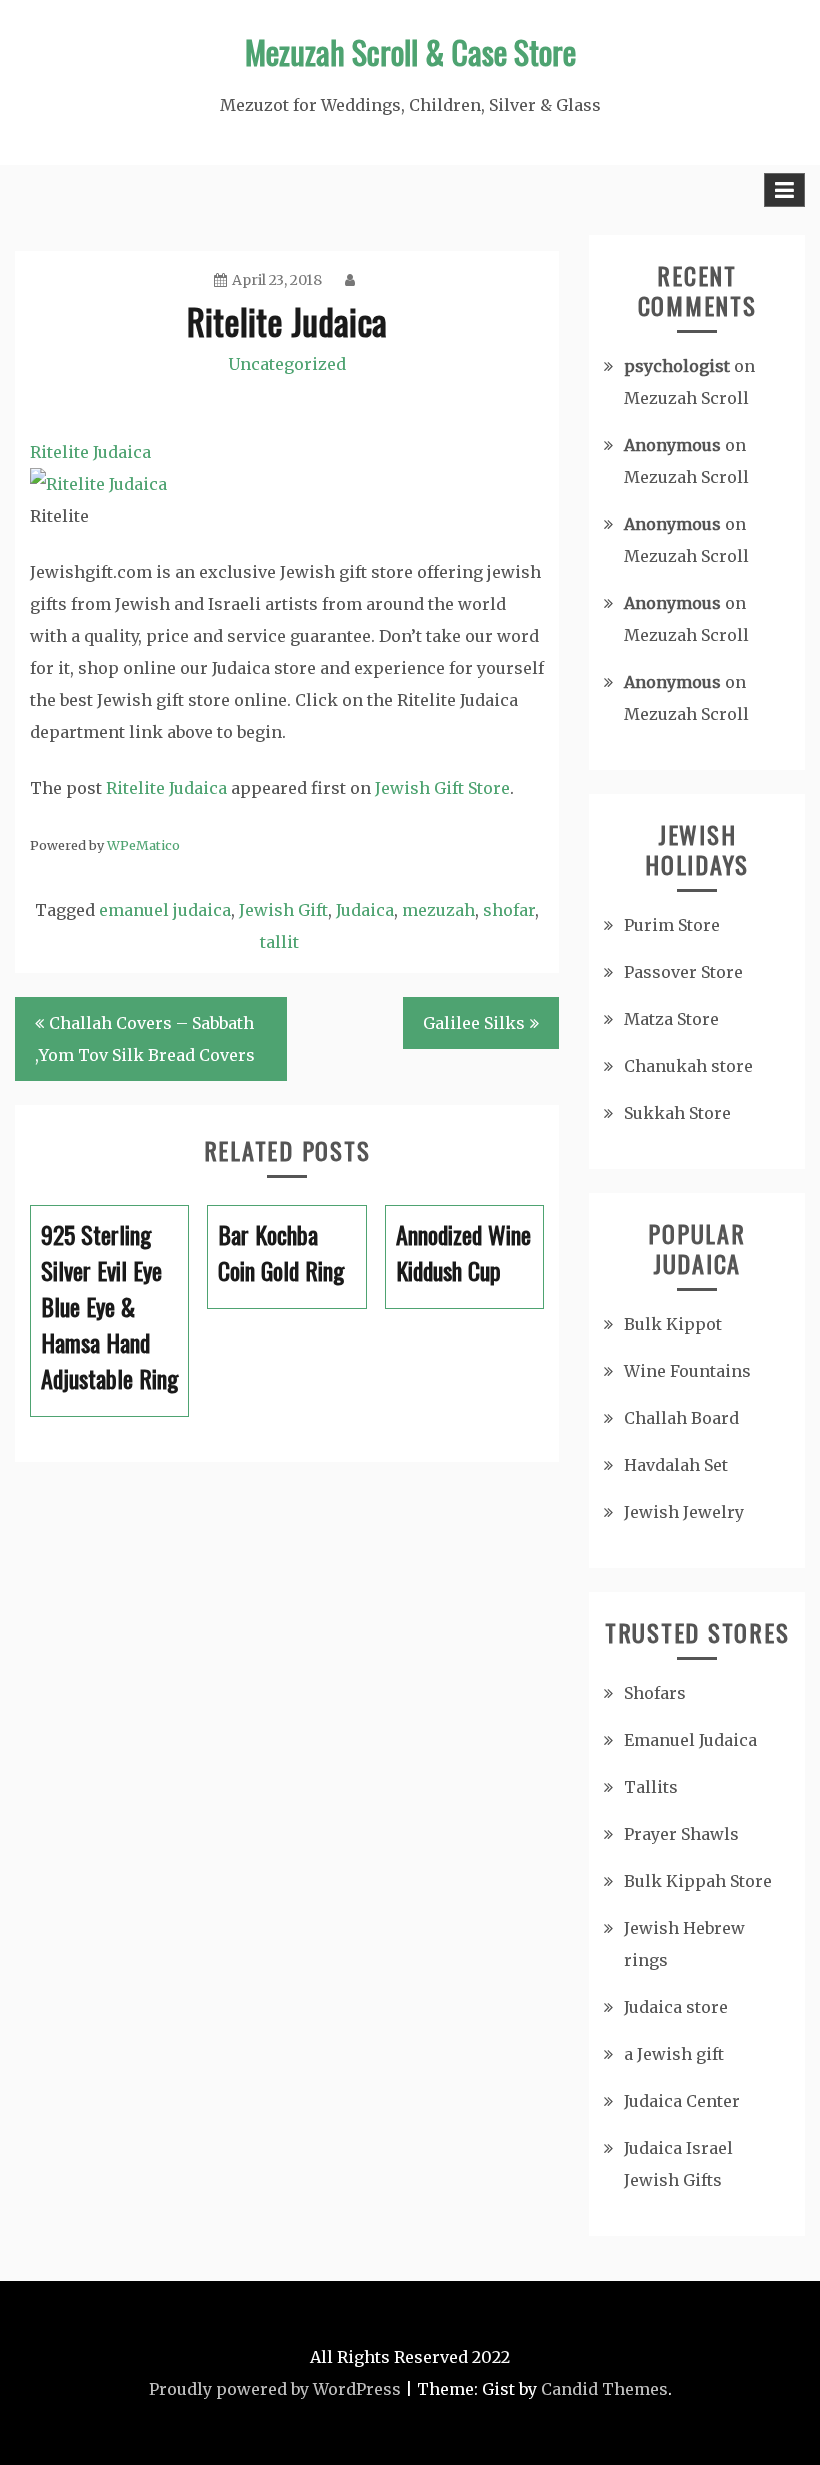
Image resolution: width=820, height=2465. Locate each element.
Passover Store (683, 972)
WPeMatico (143, 845)
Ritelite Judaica (166, 788)
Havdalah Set (676, 1465)
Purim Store (672, 925)
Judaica (365, 910)
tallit (279, 942)
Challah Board (681, 1418)
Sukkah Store (677, 1113)
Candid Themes (604, 2389)
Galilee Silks (474, 1023)
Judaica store (676, 2007)
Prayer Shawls (681, 1834)
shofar (509, 910)
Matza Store (671, 1019)
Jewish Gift (283, 910)
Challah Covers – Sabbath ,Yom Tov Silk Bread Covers (145, 1039)
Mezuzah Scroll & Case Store (410, 51)
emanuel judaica (165, 910)
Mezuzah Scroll (686, 398)
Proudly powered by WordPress (275, 2389)
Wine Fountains (687, 1371)
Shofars (655, 1693)
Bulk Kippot (673, 1324)
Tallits (651, 1787)
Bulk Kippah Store (698, 1881)
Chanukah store (688, 1066)
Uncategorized (287, 364)
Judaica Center (682, 2101)
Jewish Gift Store (442, 788)
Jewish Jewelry (684, 1512)
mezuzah (438, 910)
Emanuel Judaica (690, 1740)
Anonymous (672, 445)
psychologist (677, 366)
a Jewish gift (674, 2054)
